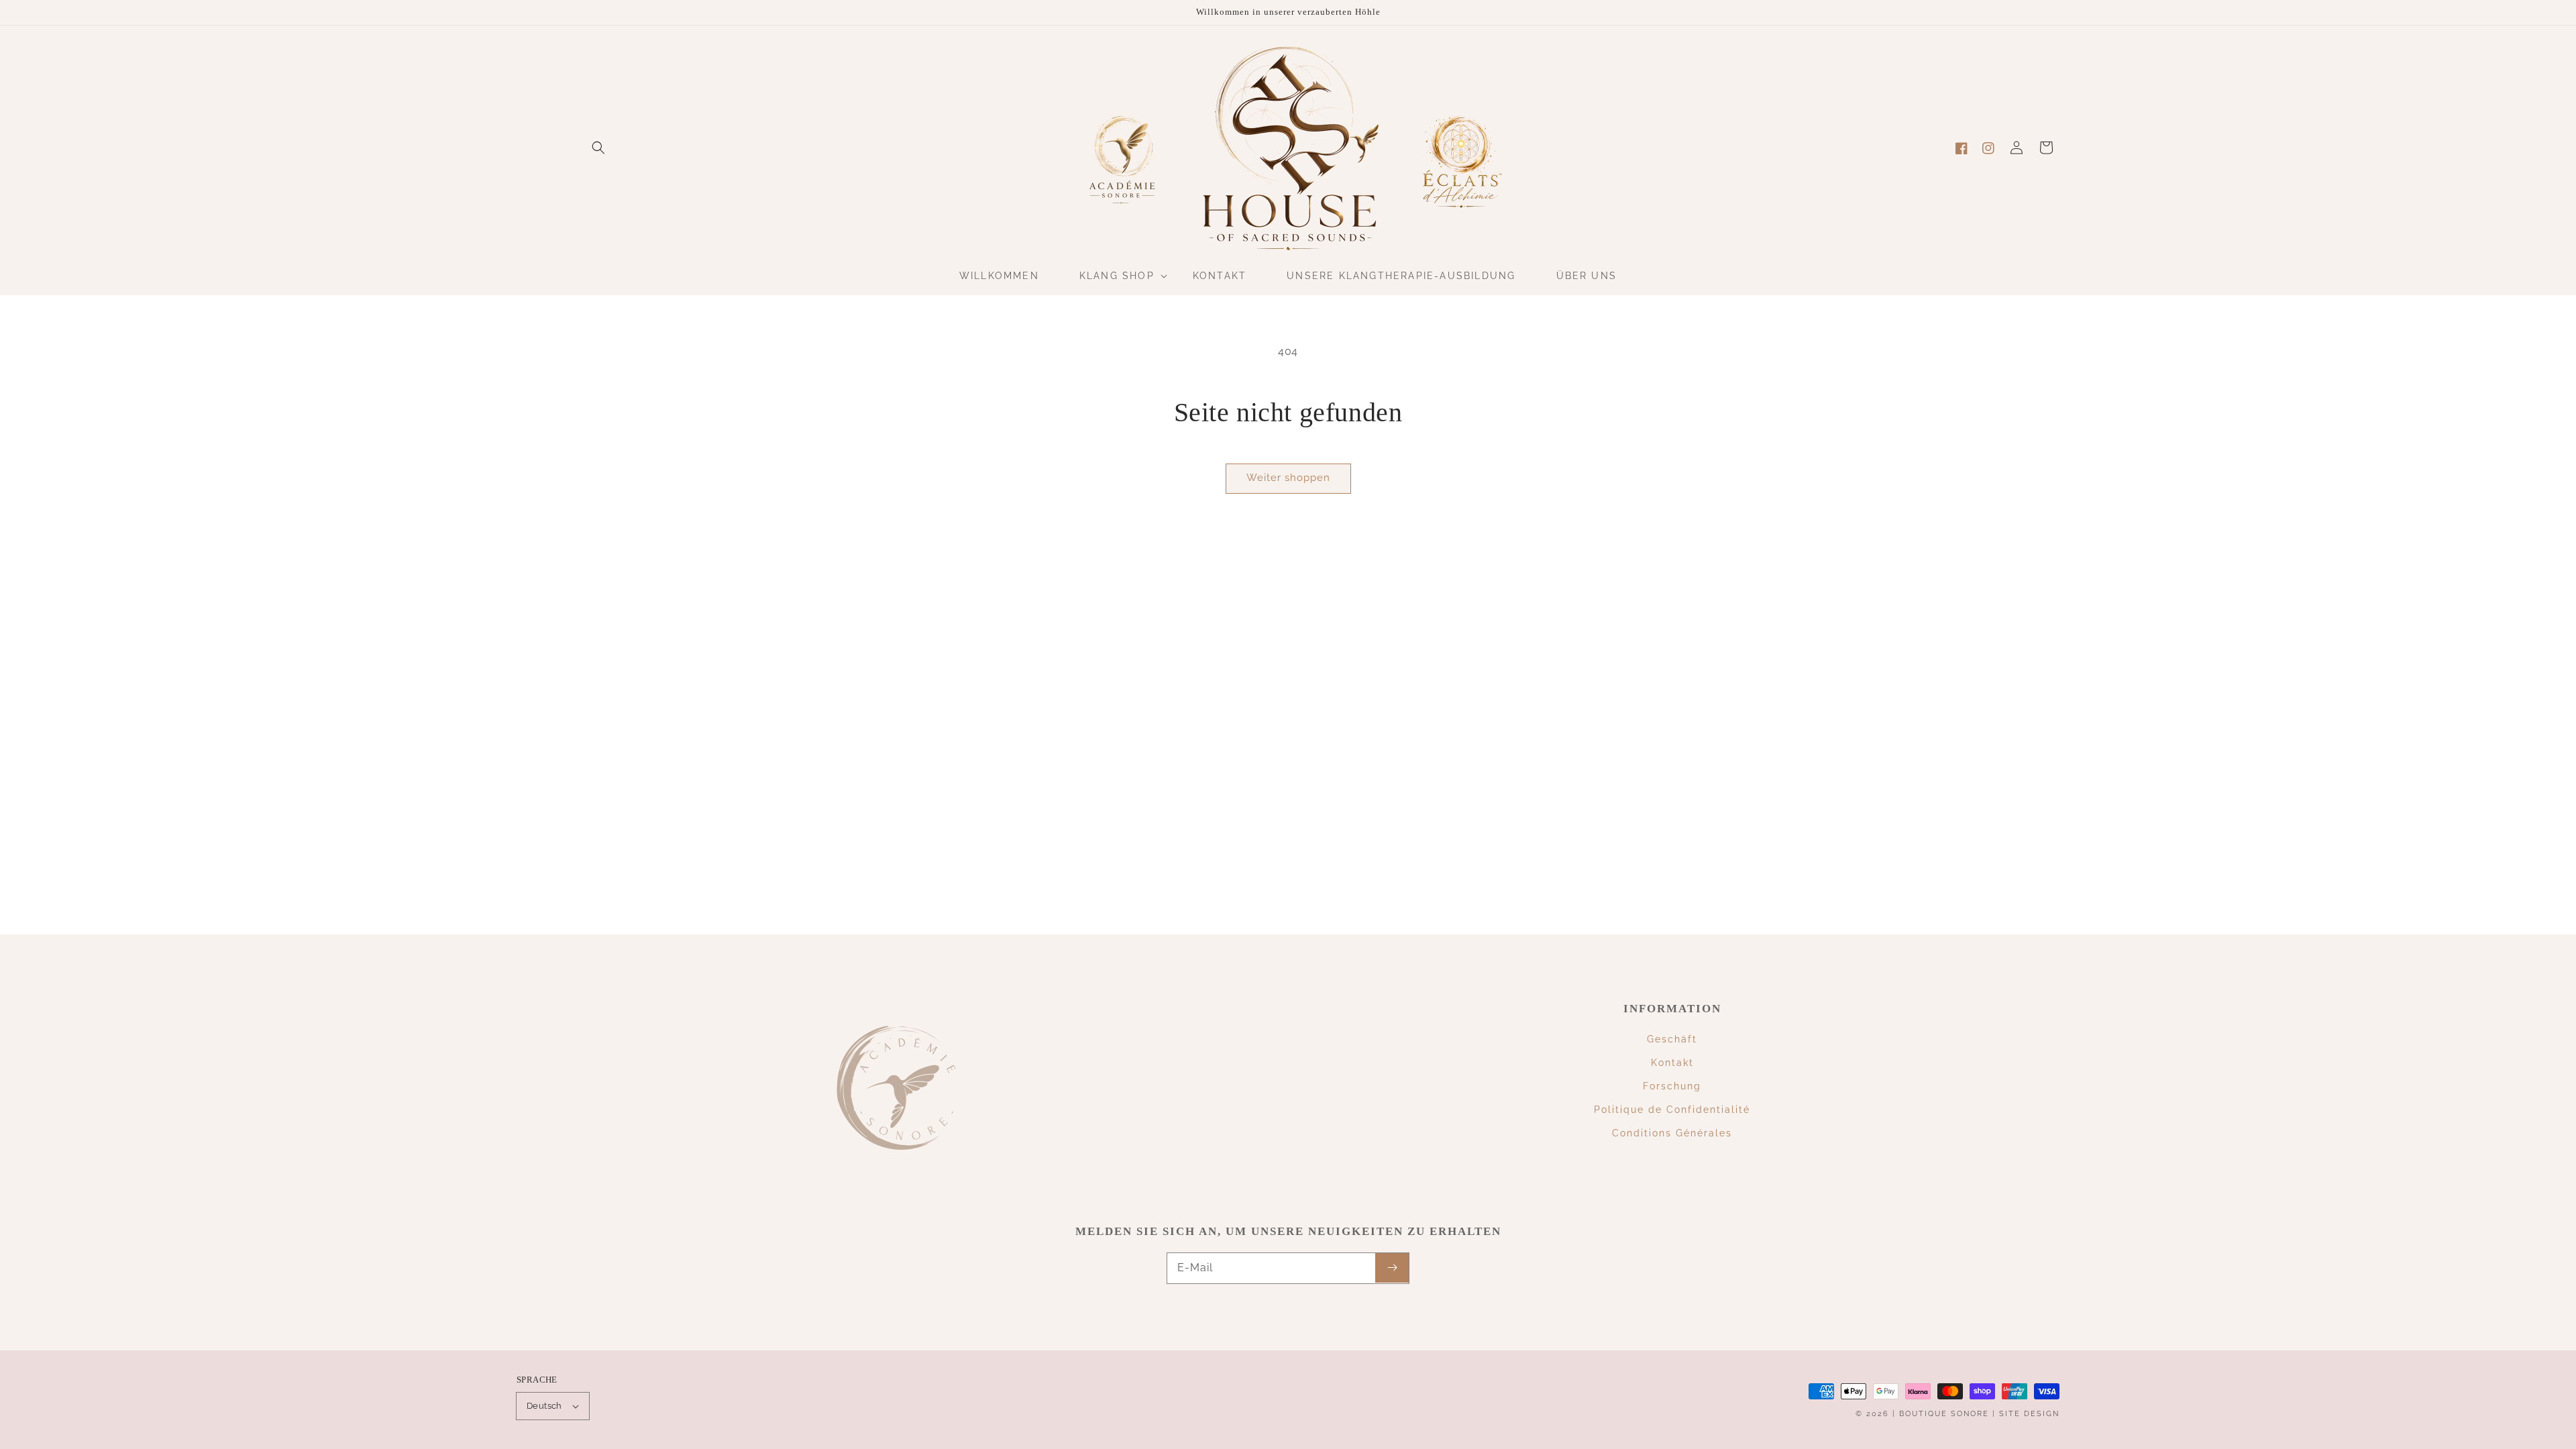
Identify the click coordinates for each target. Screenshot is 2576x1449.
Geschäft (1672, 1039)
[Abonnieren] (1392, 1268)
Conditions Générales (1672, 1133)
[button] (598, 148)
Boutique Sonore (1944, 1414)
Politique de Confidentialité (1672, 1110)
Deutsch (544, 1406)
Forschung (1672, 1086)
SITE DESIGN (2029, 1414)
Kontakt (1672, 1063)
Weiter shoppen (1288, 478)
